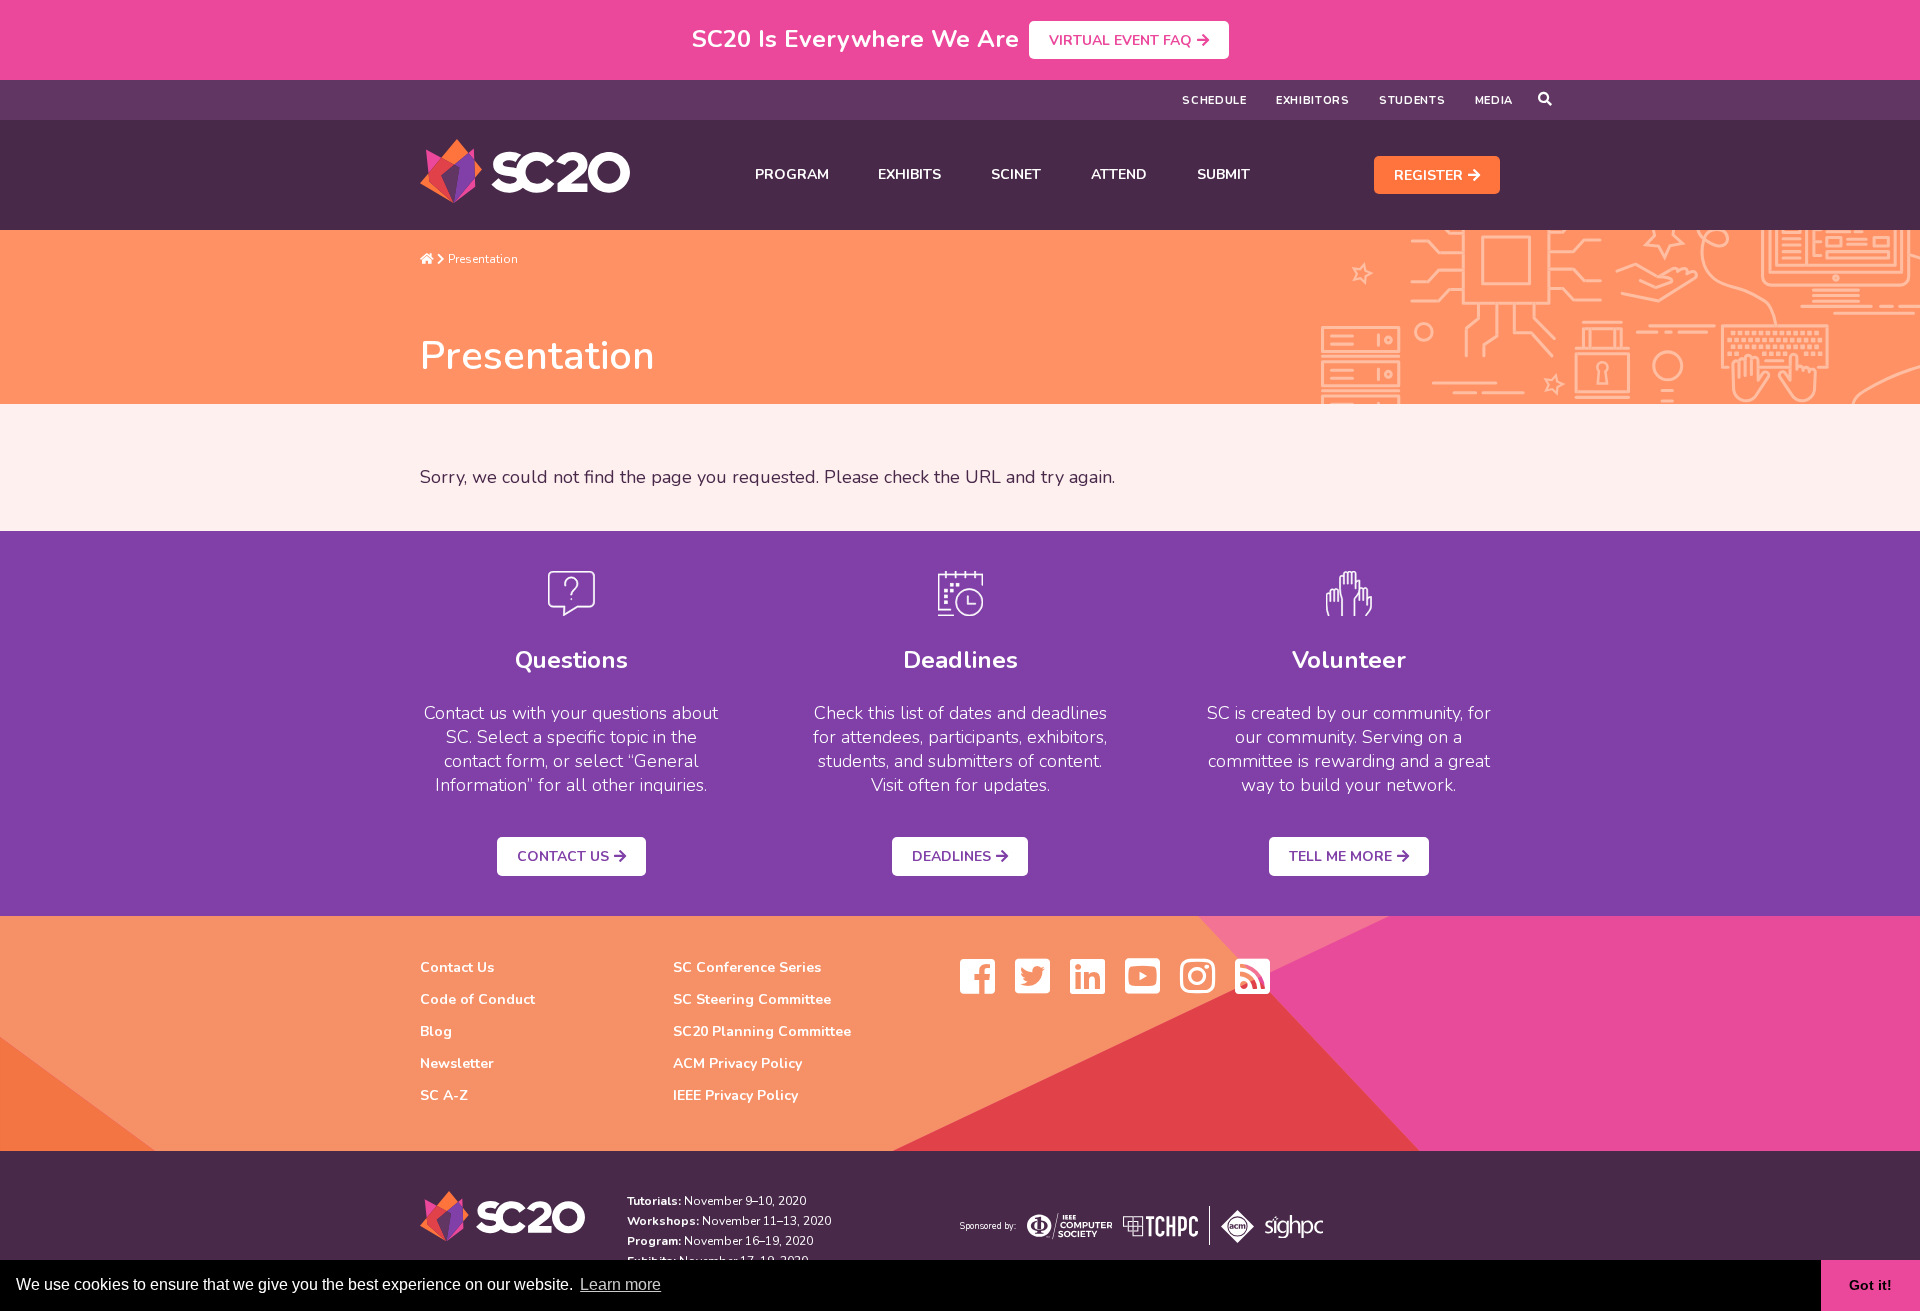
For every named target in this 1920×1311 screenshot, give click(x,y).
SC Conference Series (747, 967)
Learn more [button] (620, 1284)
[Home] (427, 259)
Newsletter (457, 1063)
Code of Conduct (477, 999)
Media (1494, 100)
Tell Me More (1340, 856)
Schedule (1214, 100)
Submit (1223, 174)
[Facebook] (977, 986)
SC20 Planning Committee (762, 1031)
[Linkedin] (1087, 986)
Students (1412, 100)
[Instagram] (1197, 986)
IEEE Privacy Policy (735, 1095)
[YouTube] (1142, 986)
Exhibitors (1313, 100)
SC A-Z (444, 1095)
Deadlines (951, 856)
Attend (1119, 174)
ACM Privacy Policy (737, 1063)
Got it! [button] (1870, 1285)
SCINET (1016, 174)
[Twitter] (1032, 986)
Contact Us (563, 856)
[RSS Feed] (1252, 986)
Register (1428, 175)
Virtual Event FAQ (1120, 40)
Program (792, 174)
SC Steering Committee (752, 999)
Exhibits (909, 174)
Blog (436, 1031)
